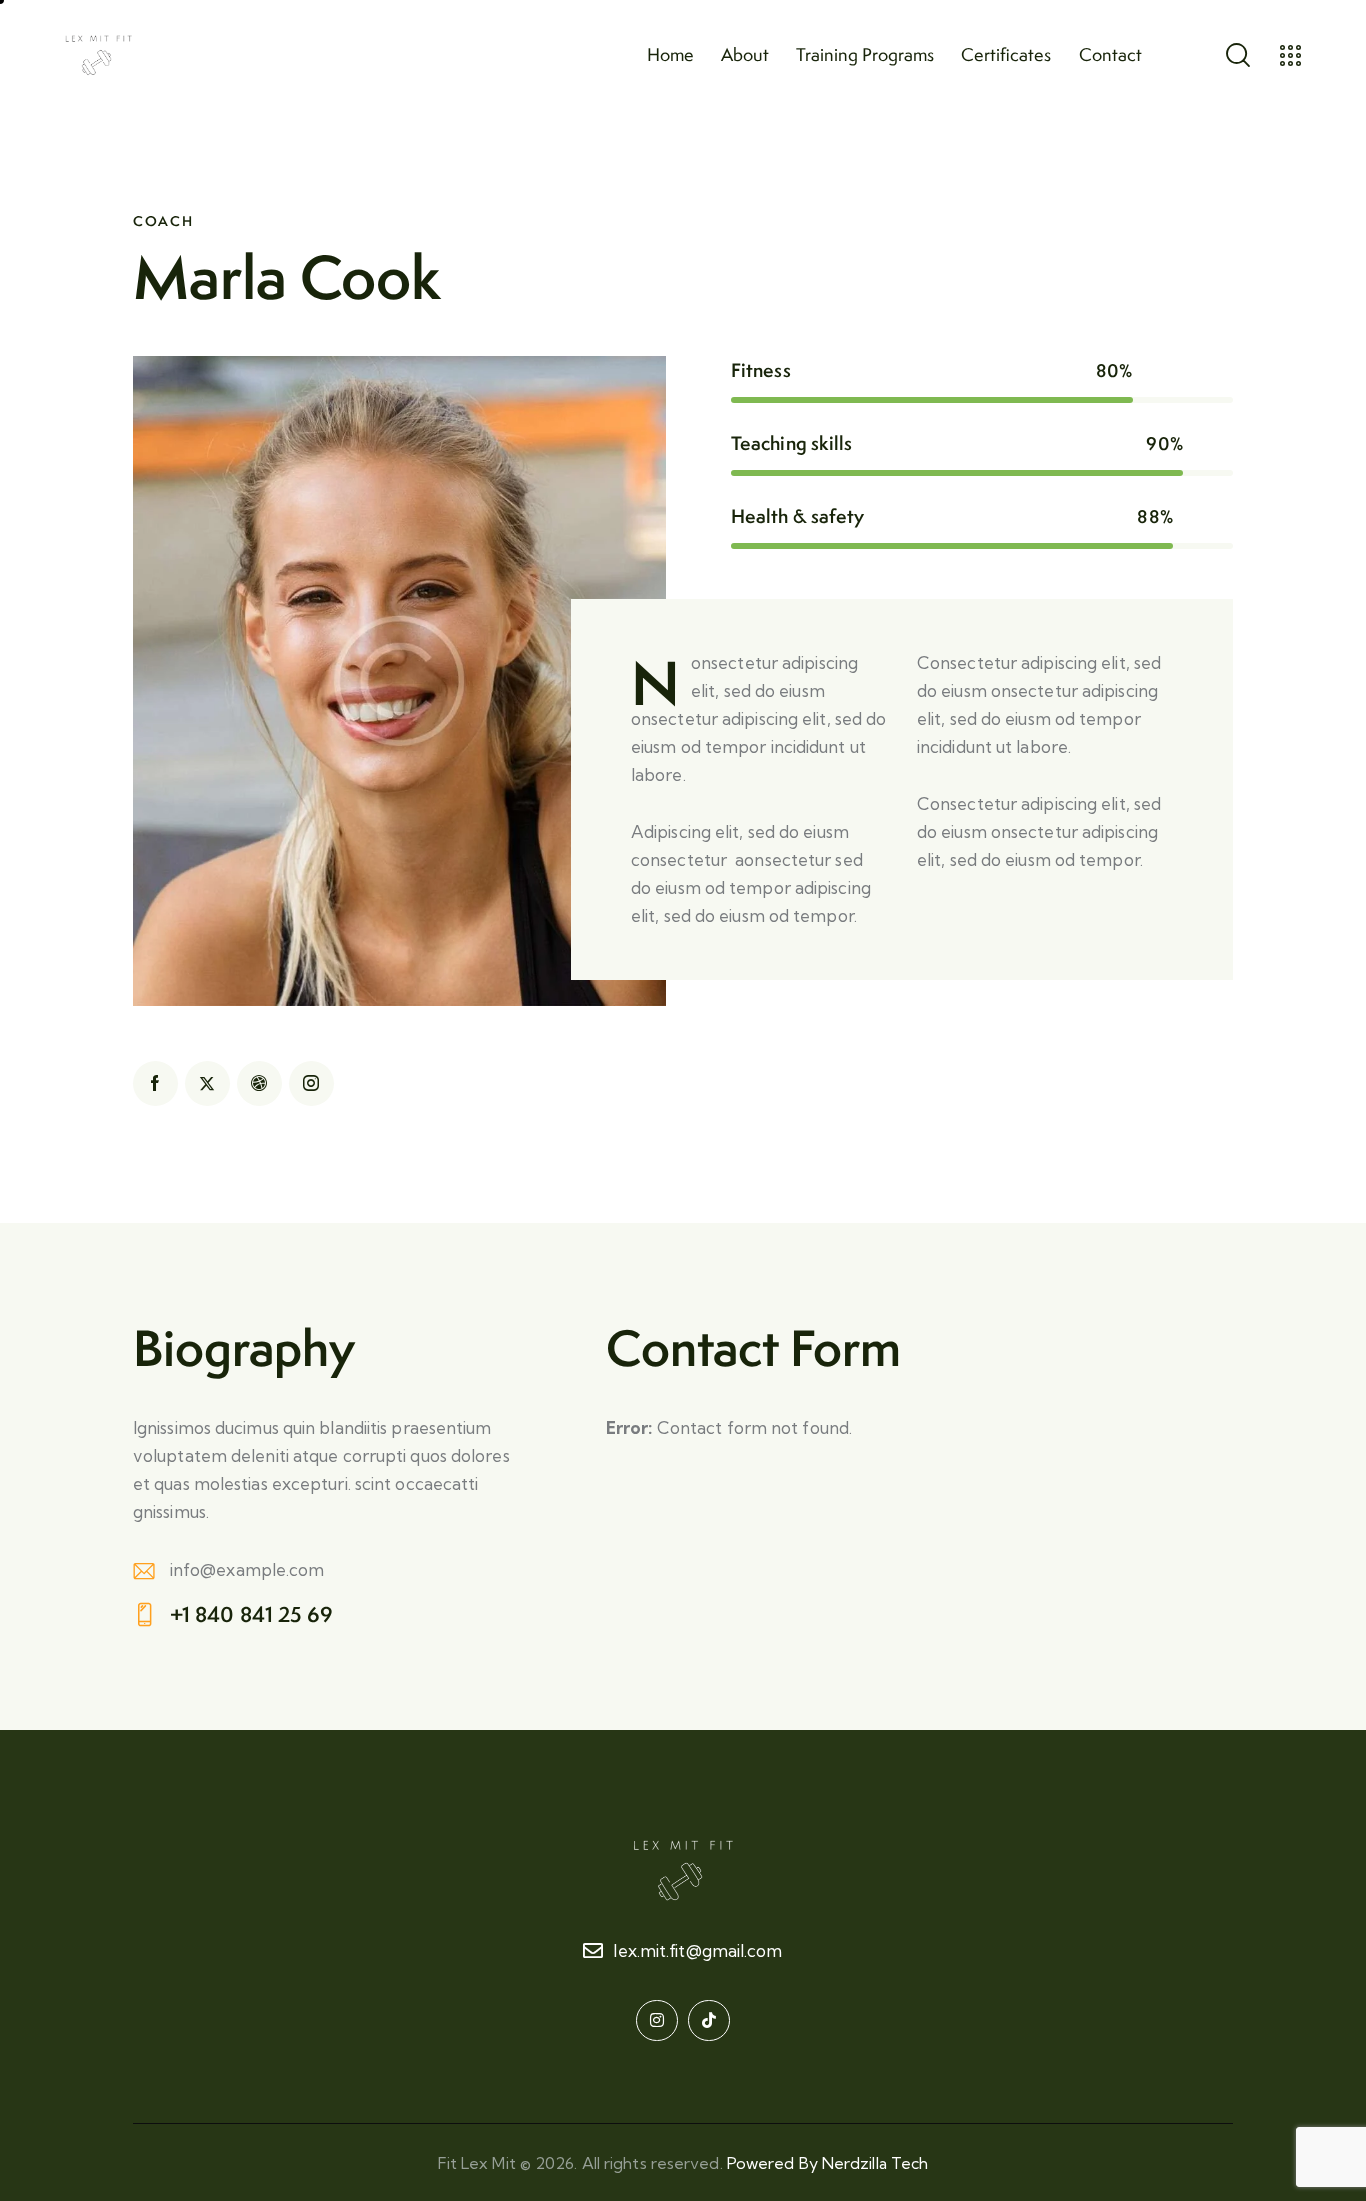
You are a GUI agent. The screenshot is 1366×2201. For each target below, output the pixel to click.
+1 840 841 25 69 (252, 1614)
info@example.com (247, 1569)
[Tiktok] (709, 2021)
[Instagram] (657, 2021)
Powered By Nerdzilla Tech (828, 2163)
